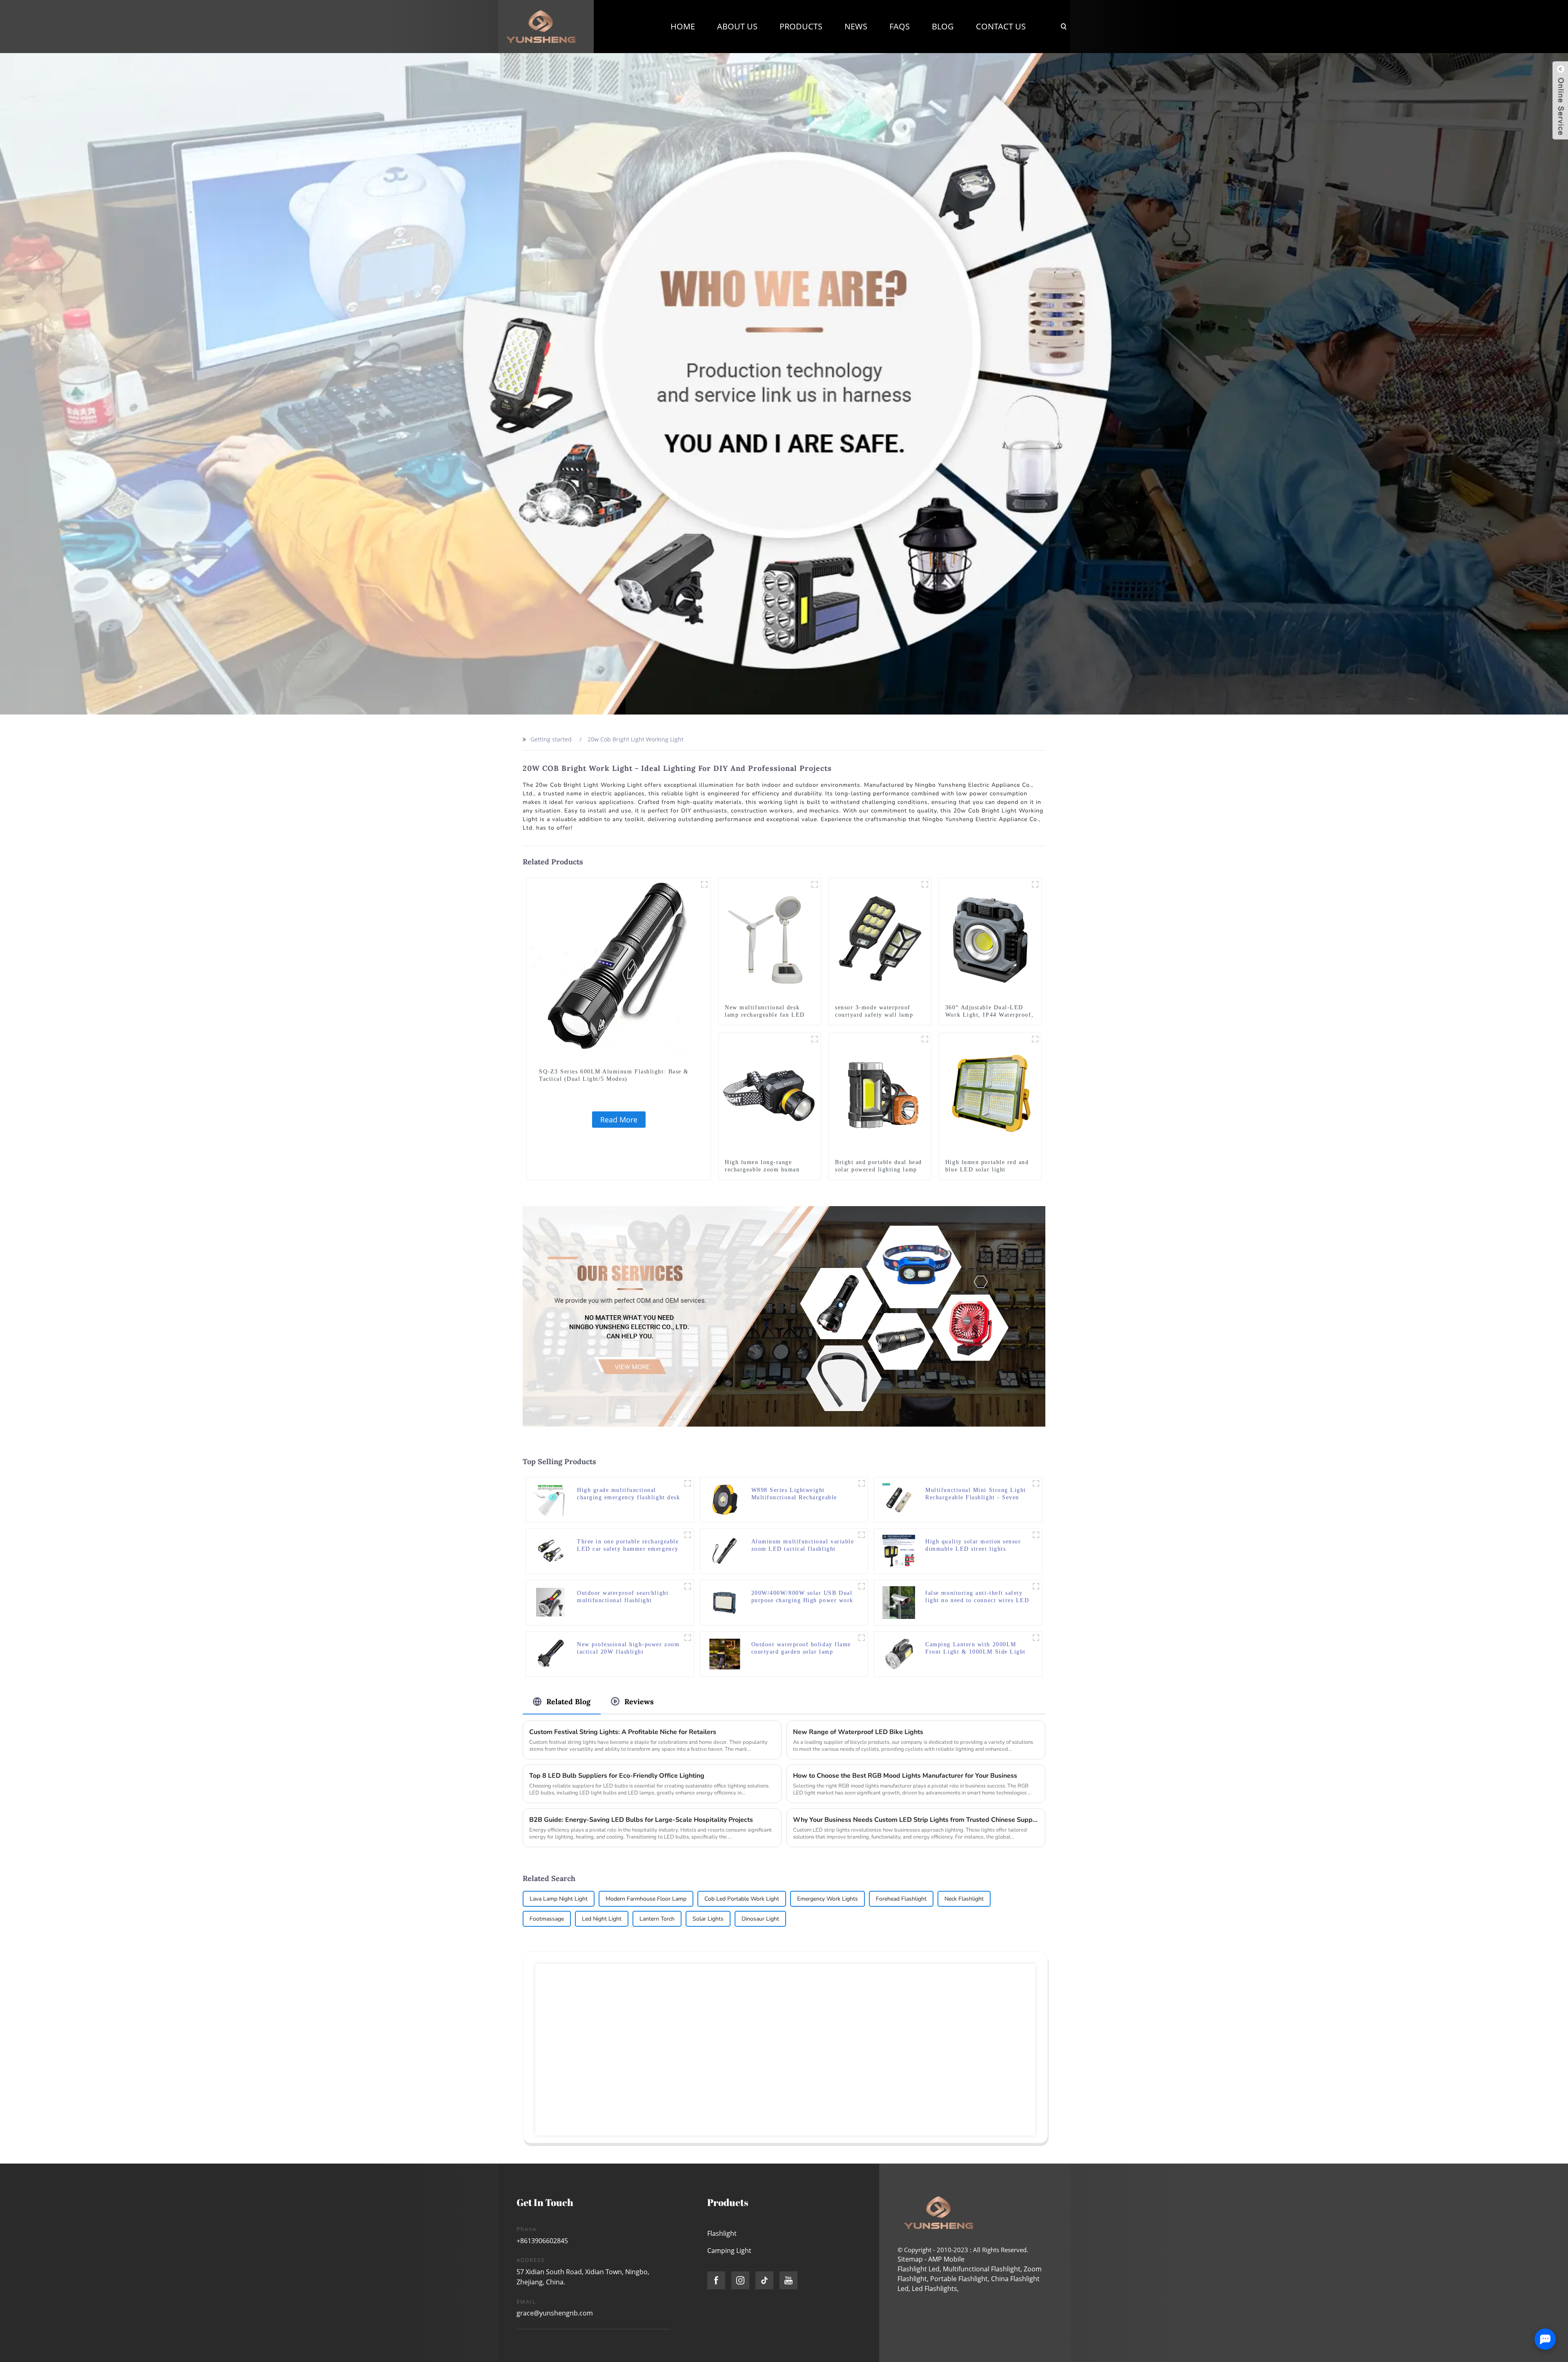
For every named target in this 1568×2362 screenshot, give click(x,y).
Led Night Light (602, 1919)
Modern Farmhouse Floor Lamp (646, 1899)
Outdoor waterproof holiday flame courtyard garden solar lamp (801, 1648)
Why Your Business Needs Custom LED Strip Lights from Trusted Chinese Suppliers (916, 1820)
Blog (943, 26)
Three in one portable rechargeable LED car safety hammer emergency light (628, 1546)
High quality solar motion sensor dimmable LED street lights (973, 1545)
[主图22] (862, 1483)
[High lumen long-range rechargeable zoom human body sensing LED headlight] (770, 1094)
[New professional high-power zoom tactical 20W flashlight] (550, 1653)
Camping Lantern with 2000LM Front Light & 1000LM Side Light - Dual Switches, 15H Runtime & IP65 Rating (976, 1649)
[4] (1036, 1586)
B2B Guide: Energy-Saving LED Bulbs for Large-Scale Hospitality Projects (641, 1820)
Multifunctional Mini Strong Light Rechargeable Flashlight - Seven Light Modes (976, 1494)
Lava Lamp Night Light (559, 1899)
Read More (619, 1120)
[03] (925, 884)
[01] (925, 1039)
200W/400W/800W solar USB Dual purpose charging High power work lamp (802, 1597)
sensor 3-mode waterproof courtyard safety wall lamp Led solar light (874, 1015)
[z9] (815, 884)
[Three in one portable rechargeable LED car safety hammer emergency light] (550, 1551)
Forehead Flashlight (901, 1899)
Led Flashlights (934, 2289)
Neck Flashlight (964, 1899)
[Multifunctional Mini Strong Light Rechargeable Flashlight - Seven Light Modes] (899, 1499)
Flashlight (722, 2233)
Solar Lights (708, 1919)
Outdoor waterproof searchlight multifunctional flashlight (623, 1597)
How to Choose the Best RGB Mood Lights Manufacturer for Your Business (905, 1776)
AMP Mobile (946, 2259)
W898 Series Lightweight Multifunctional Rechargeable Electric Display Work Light (794, 1494)
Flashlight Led (919, 2269)
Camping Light (729, 2251)
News (856, 26)
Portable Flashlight (959, 2279)
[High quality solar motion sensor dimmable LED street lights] (899, 1551)
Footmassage (547, 1919)
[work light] (1035, 884)
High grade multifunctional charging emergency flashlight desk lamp (628, 1494)
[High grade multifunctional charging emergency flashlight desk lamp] (550, 1499)
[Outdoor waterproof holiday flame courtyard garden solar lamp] (725, 1653)
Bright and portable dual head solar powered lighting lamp (879, 1166)
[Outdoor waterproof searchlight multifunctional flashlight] (550, 1602)
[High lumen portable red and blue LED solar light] (990, 1094)
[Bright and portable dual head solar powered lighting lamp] (880, 1094)
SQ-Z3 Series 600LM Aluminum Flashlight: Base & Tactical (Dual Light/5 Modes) (614, 1075)
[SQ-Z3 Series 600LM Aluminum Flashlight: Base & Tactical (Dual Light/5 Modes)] (619, 970)
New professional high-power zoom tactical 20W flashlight (628, 1648)
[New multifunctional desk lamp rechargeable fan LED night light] (770, 939)
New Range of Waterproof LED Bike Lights (858, 1732)
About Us (737, 26)
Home (683, 26)
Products (801, 26)
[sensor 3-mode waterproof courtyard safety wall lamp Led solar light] (880, 939)
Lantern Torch (657, 1919)
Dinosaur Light (760, 1919)
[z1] (862, 1535)
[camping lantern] (1036, 1638)
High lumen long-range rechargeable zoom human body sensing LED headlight (766, 1170)
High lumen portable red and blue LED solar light (987, 1166)
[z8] (1036, 1483)
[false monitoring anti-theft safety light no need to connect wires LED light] (899, 1602)
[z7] (815, 1039)
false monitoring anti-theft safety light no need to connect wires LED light (977, 1597)
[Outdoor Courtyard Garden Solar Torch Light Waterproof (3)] (862, 1638)
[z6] (1035, 1039)
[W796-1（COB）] (1036, 1535)
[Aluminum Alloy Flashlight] (704, 884)
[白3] (688, 1535)
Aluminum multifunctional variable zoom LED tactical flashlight (803, 1545)
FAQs (900, 26)
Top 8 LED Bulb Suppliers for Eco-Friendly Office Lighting (617, 1776)
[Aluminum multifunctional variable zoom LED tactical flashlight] (725, 1551)
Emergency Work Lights (827, 1899)
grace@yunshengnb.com (555, 2313)
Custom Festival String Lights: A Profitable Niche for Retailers (623, 1732)
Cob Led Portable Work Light (742, 1899)
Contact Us (1001, 26)
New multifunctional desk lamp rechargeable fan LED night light (765, 1015)
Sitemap (910, 2259)
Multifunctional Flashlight (982, 2269)
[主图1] (688, 1483)
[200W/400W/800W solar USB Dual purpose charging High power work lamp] (725, 1602)
